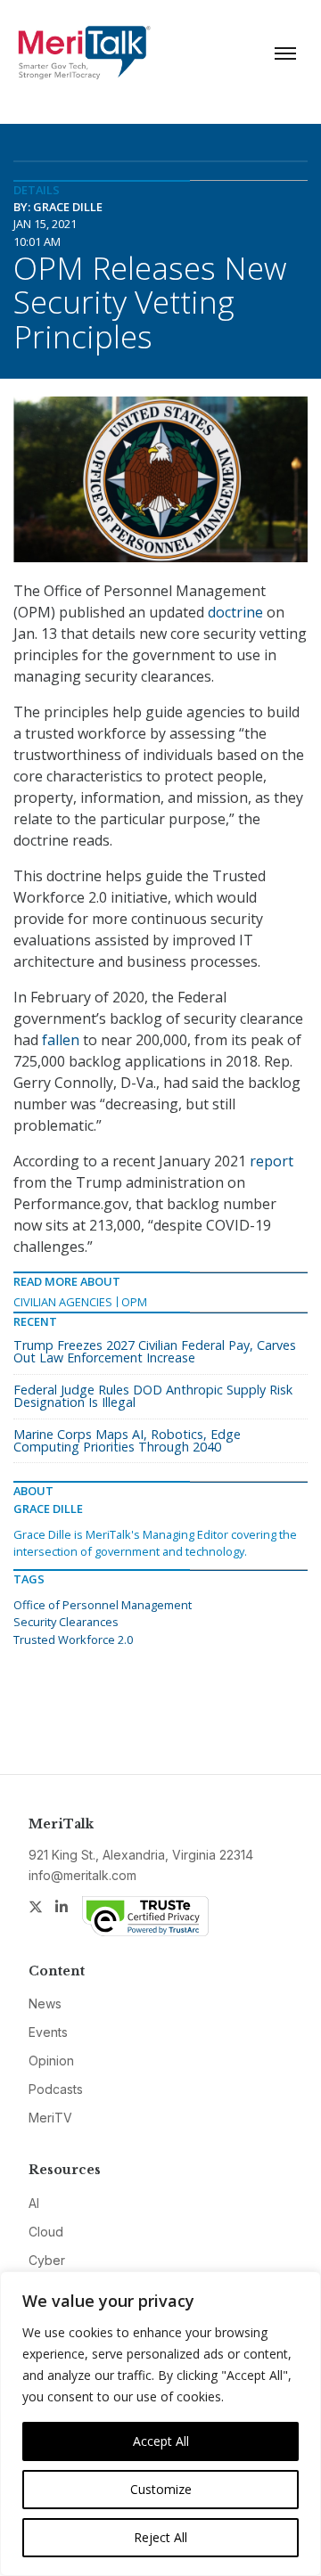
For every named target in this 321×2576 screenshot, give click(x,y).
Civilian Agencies (63, 1302)
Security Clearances (66, 1622)
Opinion (51, 2061)
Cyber (47, 2260)
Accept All (161, 2441)
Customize (161, 2489)
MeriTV (50, 2118)
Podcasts (56, 2089)
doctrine (235, 612)
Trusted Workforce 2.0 (73, 1640)
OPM (134, 1302)
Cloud (46, 2232)
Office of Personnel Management (103, 1605)
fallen (61, 1040)
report (272, 1161)
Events (48, 2032)
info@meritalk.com (82, 1875)
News (45, 2004)
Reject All (160, 2537)
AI (34, 2203)
